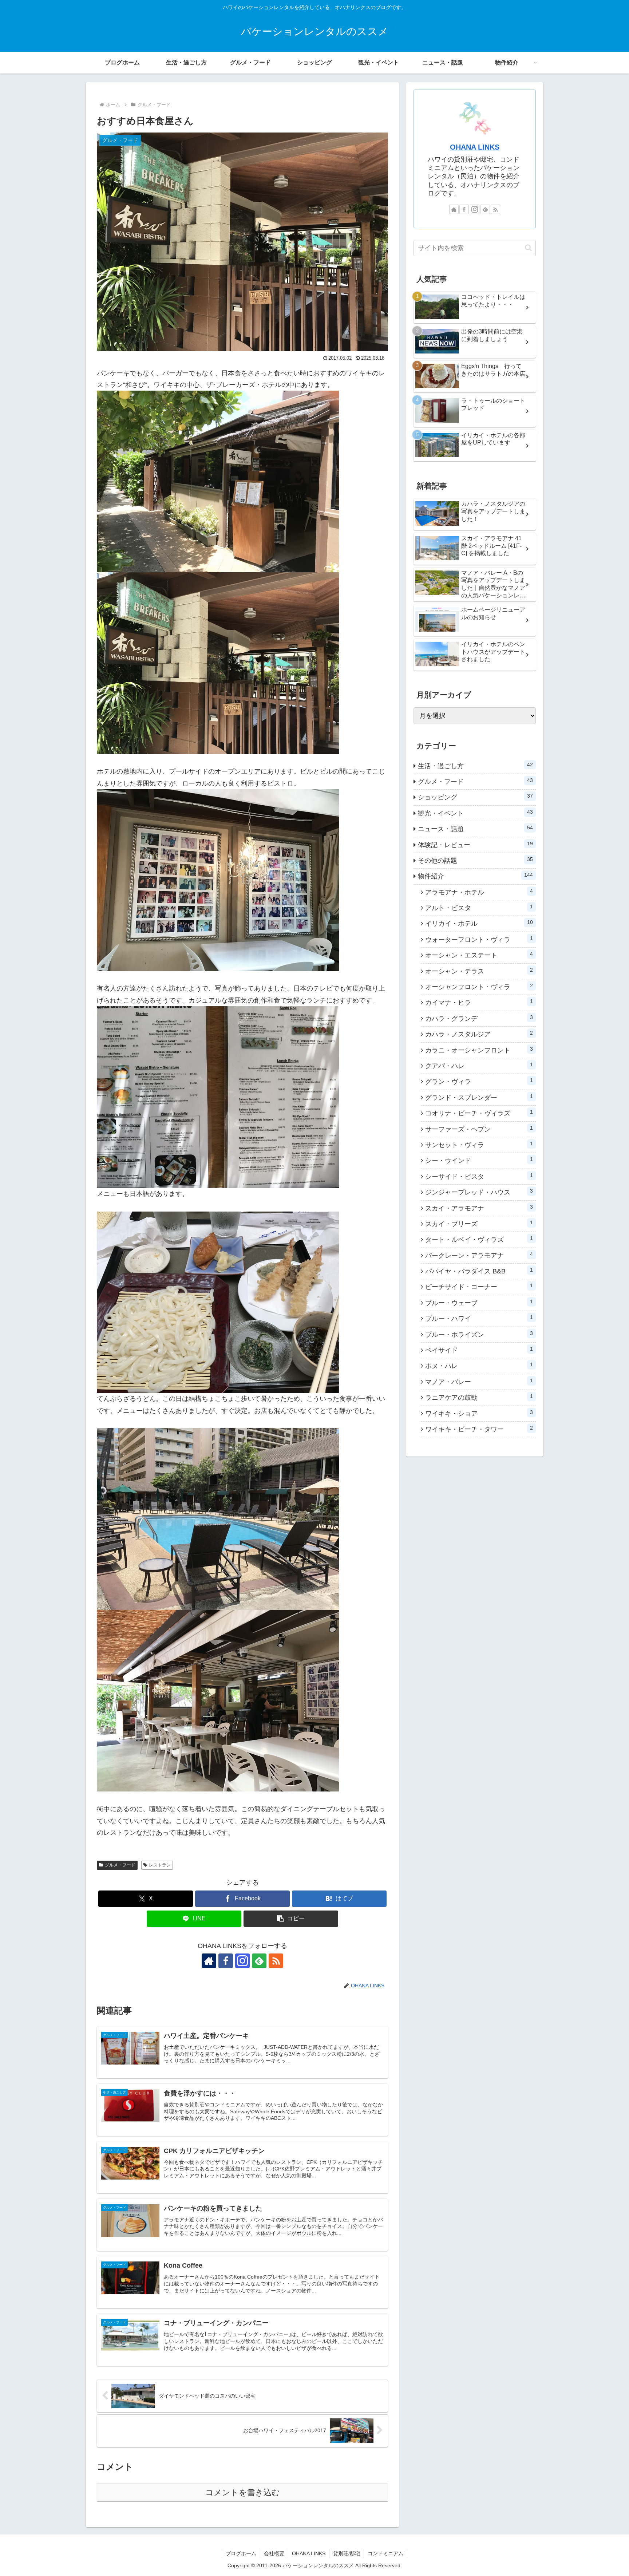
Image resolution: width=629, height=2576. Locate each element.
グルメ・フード (120, 1865)
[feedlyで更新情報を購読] (259, 1961)
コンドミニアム (385, 2553)
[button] (291, 1919)
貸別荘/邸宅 (347, 2553)
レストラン (160, 1865)
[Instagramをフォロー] (242, 1961)
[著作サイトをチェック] (209, 1961)
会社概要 (274, 2553)
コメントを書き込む (243, 2492)
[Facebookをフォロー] (226, 1961)
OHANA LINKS (475, 147)
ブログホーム (241, 2553)
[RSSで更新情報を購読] (276, 1961)
